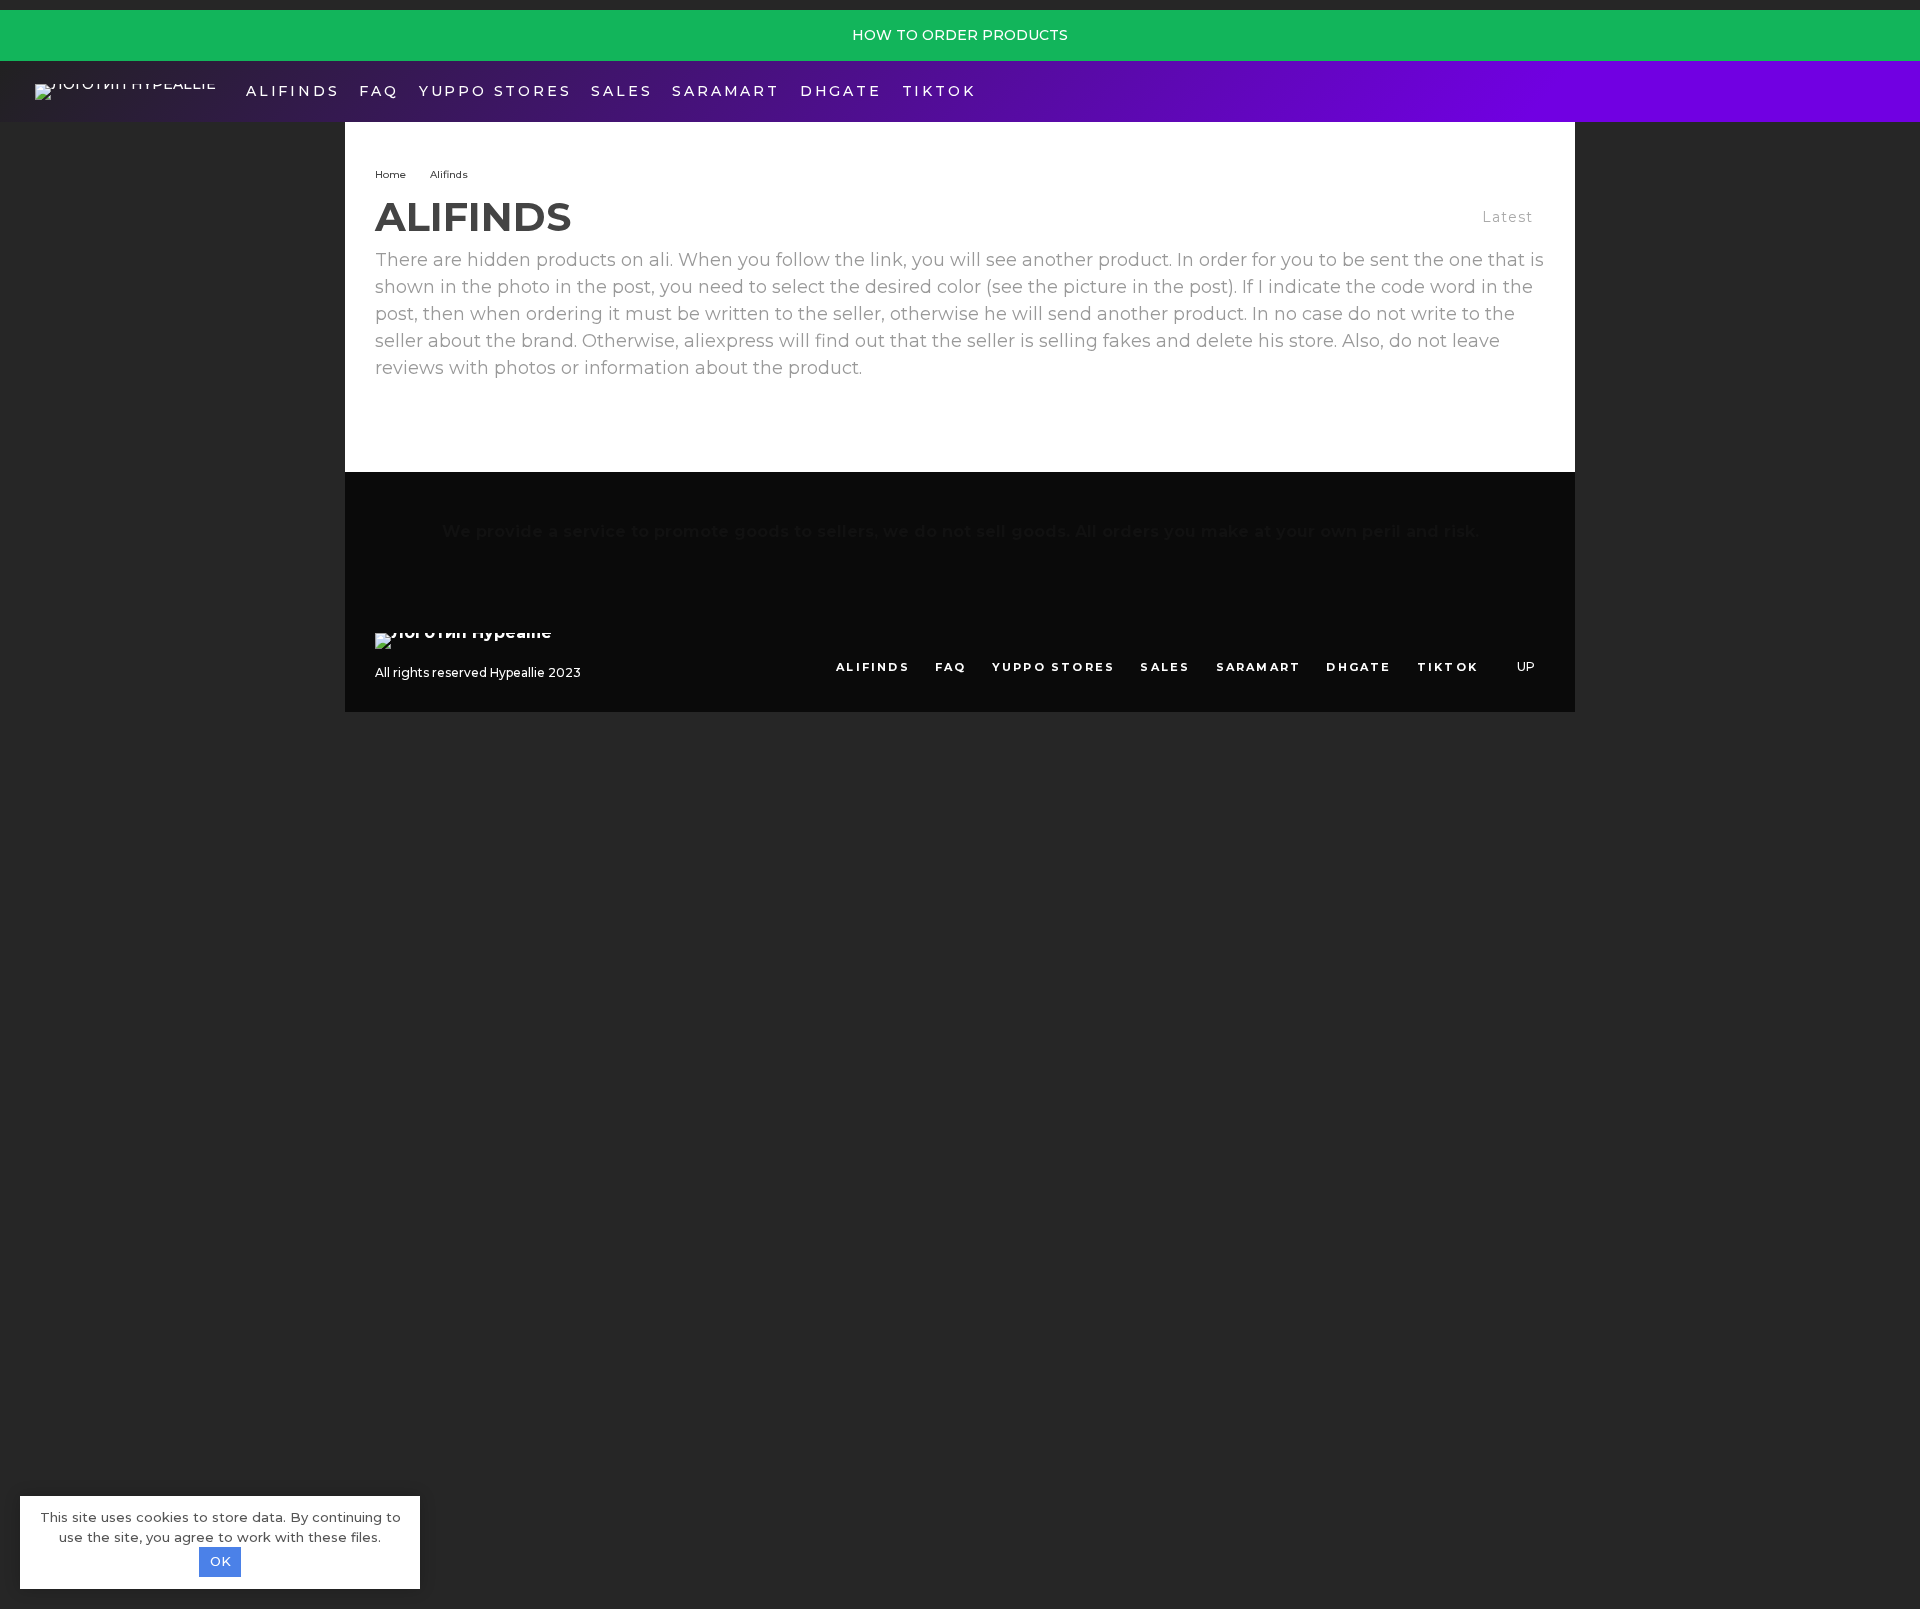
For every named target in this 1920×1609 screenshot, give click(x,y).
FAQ (378, 91)
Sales (621, 91)
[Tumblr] (1472, 634)
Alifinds (292, 91)
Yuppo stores (495, 91)
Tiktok (939, 91)
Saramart (725, 91)
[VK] (1501, 634)
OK (220, 1561)
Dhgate (841, 91)
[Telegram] (1843, 91)
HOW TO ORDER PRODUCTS (960, 35)
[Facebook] (1812, 91)
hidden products (541, 260)
